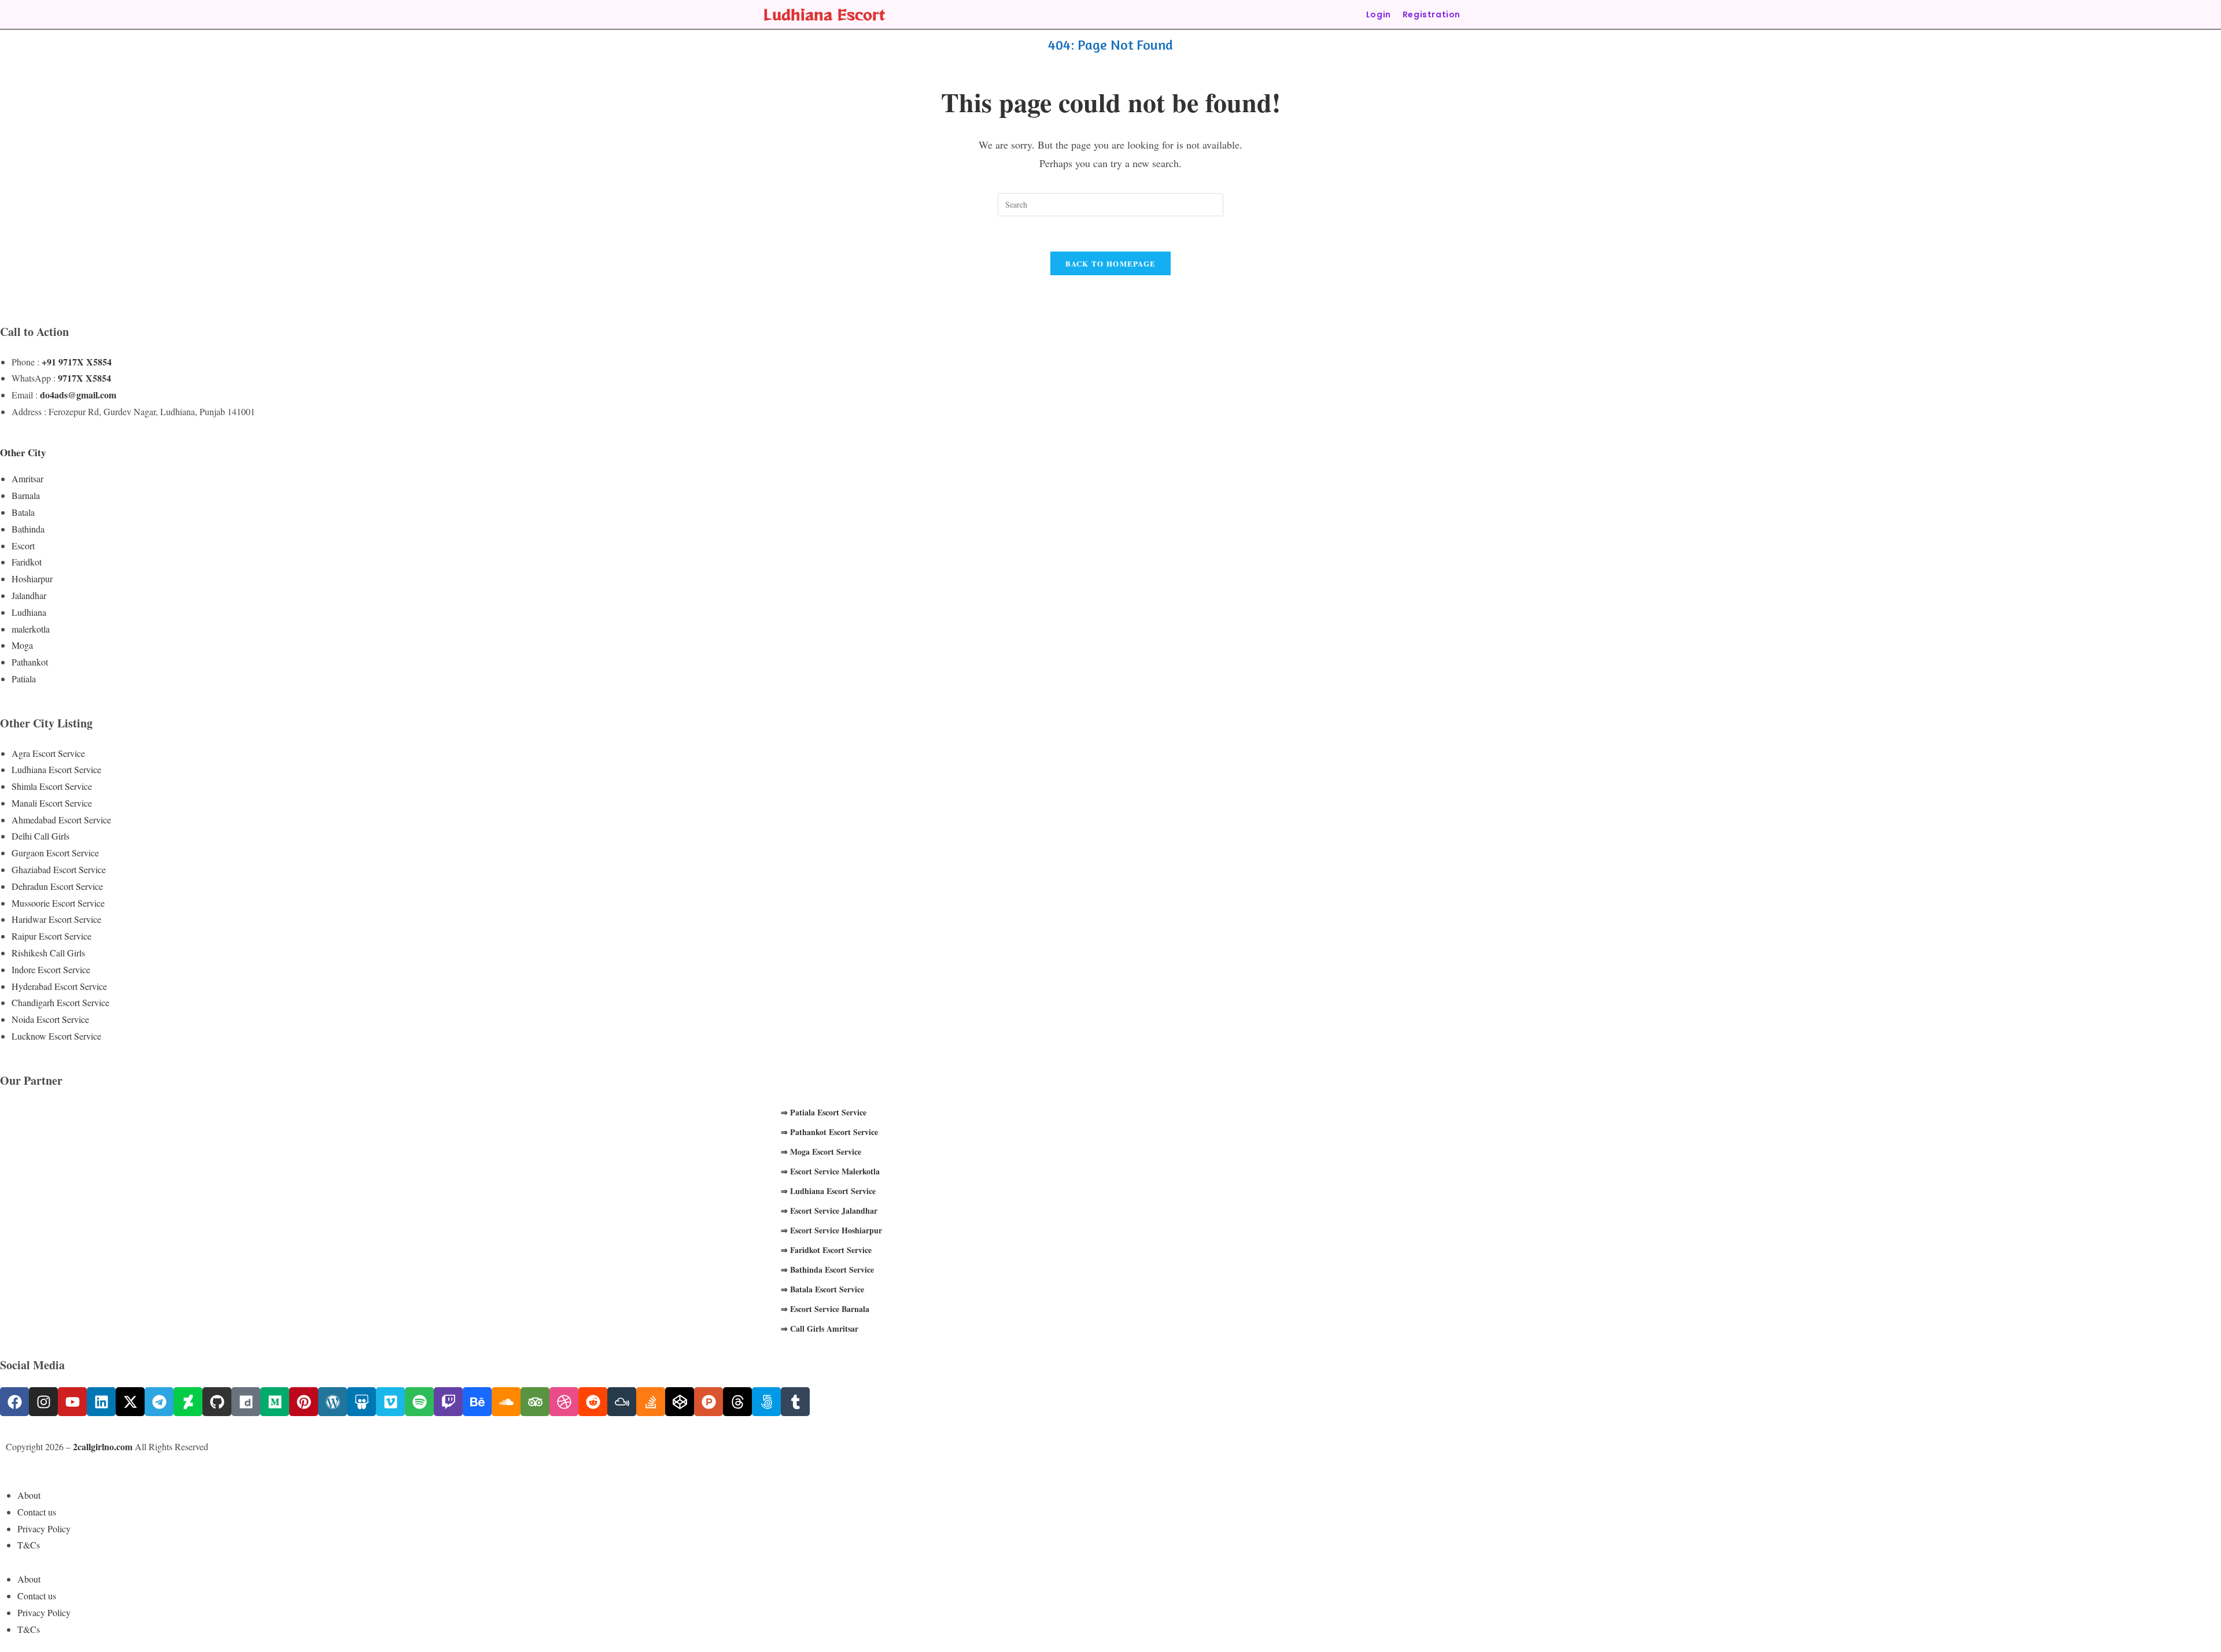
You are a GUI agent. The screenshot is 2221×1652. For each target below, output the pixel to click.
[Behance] (477, 1402)
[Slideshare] (361, 1402)
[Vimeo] (390, 1402)
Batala (23, 512)
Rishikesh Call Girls (48, 953)
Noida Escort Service (50, 1019)
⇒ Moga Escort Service (821, 1152)
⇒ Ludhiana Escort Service (828, 1191)
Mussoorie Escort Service (58, 903)
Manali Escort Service (52, 803)
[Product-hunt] (709, 1402)
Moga (22, 645)
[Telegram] (159, 1402)
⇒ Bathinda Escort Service (827, 1270)
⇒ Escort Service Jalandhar (829, 1211)
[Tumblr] (795, 1402)
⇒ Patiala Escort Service (824, 1112)
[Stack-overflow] (651, 1402)
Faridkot (27, 562)
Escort (23, 546)
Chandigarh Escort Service (60, 1002)
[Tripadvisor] (535, 1402)
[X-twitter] (130, 1402)
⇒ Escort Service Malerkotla (830, 1171)
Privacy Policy (44, 1529)
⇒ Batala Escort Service (822, 1289)
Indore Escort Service (51, 969)
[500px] (766, 1402)
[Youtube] (72, 1402)
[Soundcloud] (506, 1402)
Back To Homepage (1111, 263)
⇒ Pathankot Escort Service (829, 1132)
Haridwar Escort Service (56, 919)
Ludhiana (29, 612)
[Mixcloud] (622, 1402)
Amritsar (27, 478)
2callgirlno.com (103, 1446)
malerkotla (31, 629)
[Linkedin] (101, 1402)
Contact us (37, 1512)
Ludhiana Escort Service (56, 769)
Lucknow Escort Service (56, 1036)
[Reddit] (593, 1402)
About (29, 1495)
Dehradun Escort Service (57, 886)
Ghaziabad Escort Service (59, 869)
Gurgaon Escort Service (55, 853)
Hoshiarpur (32, 579)
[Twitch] (448, 1402)
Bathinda (28, 529)
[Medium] (275, 1402)
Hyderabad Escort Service (59, 986)
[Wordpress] (333, 1402)
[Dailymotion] (246, 1402)
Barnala (26, 495)
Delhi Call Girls (40, 836)
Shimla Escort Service (52, 786)
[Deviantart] (188, 1402)
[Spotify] (419, 1402)
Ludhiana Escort (824, 14)
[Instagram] (43, 1402)
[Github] (217, 1402)
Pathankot (30, 662)
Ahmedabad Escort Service (61, 820)
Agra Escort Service (48, 753)
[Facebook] (14, 1402)
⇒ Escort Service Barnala (825, 1309)
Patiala (24, 679)
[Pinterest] (304, 1402)
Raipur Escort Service (51, 936)
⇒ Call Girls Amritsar (820, 1328)
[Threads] (737, 1402)
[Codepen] (680, 1402)
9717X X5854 (84, 378)
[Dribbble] (564, 1402)
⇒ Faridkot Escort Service (826, 1250)
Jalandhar (29, 595)
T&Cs (29, 1545)
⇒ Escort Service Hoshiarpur (831, 1230)
